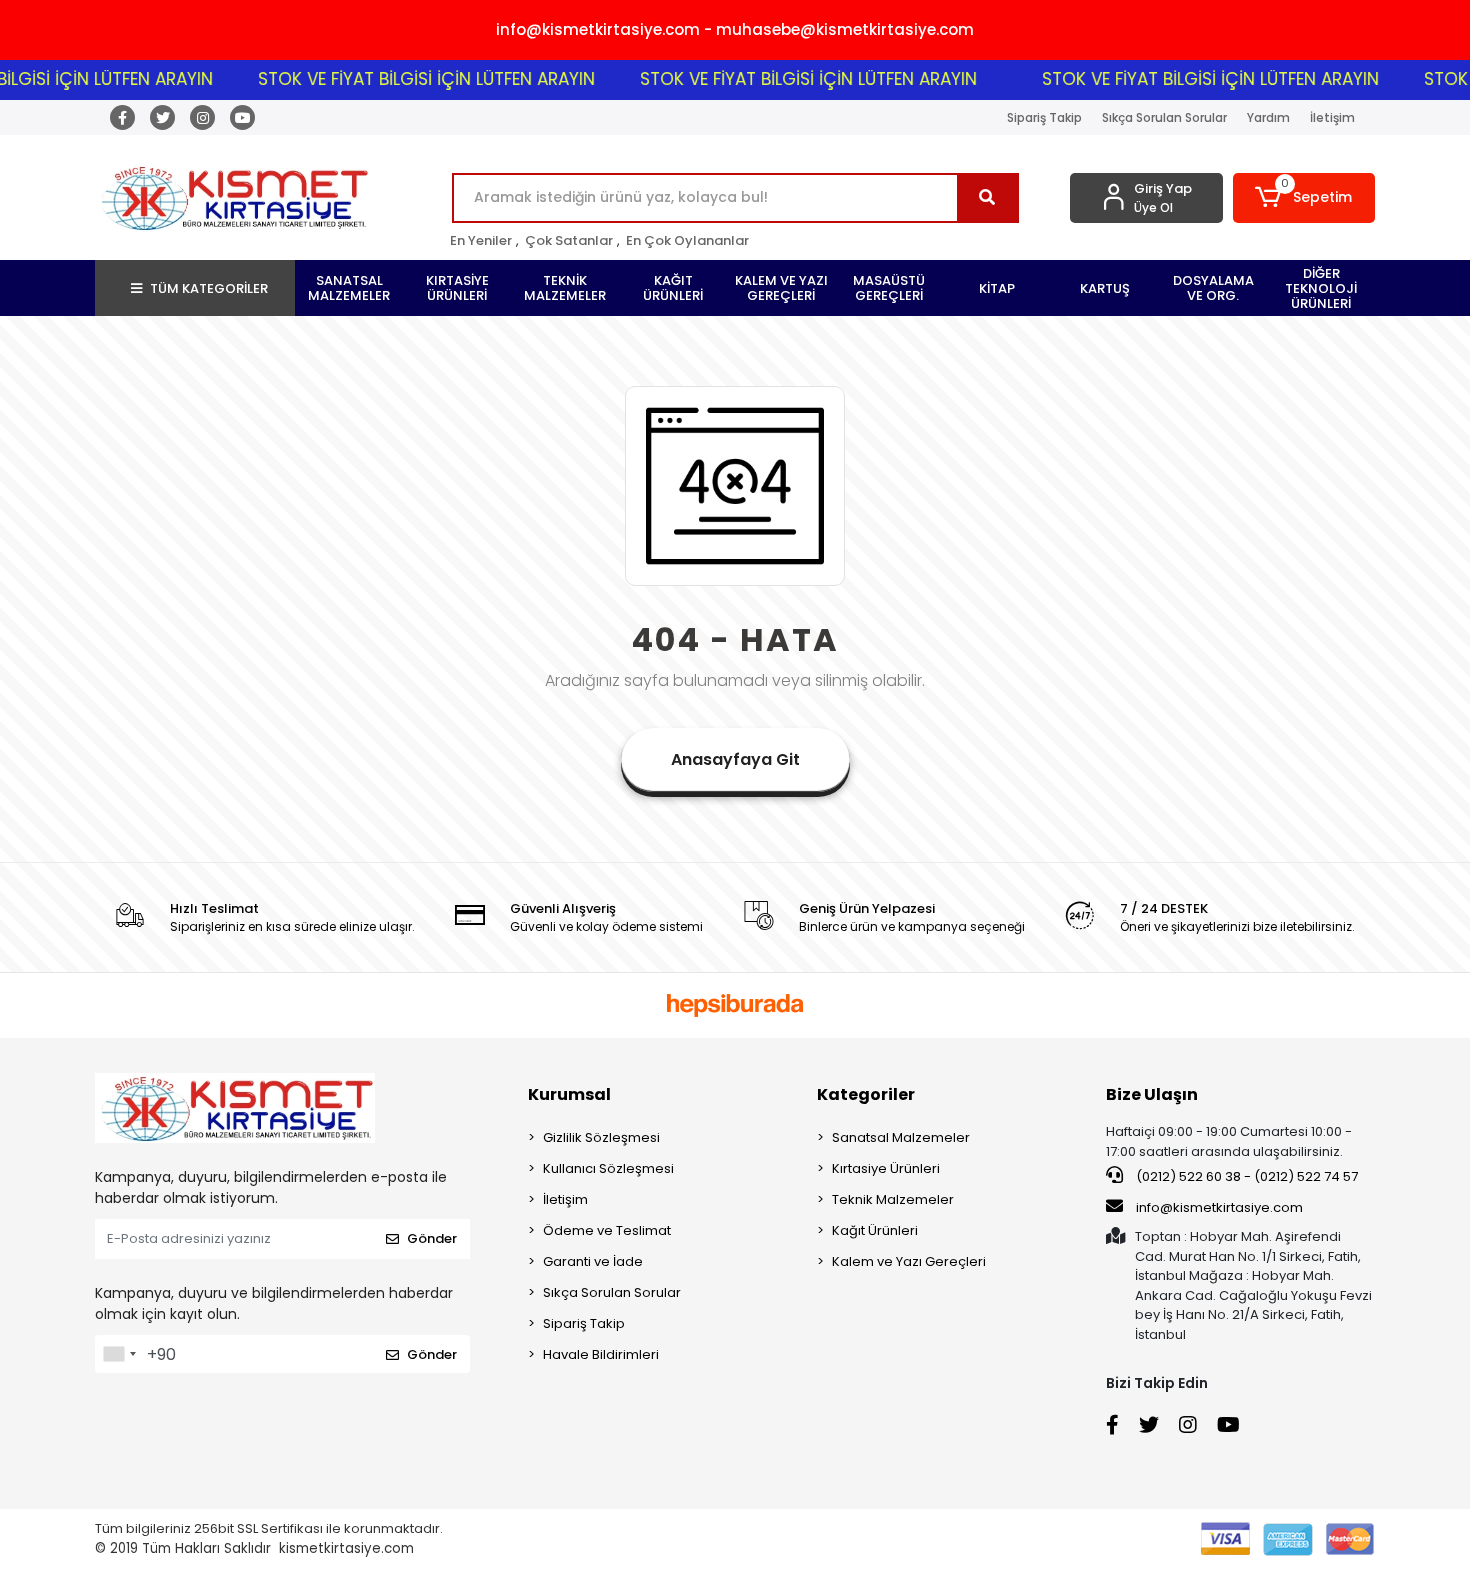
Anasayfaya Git (735, 759)
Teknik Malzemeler (893, 1199)
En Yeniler (481, 240)
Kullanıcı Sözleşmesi (608, 1168)
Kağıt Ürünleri (875, 1230)
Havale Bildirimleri (601, 1354)
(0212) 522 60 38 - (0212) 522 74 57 (1245, 1176)
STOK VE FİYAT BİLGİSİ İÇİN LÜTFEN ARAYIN (402, 79)
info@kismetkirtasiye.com (1219, 1207)
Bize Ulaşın (1152, 1094)
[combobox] (119, 1354)
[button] (1304, 198)
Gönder (432, 1238)
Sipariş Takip (1044, 117)
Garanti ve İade (593, 1261)
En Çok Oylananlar (687, 240)
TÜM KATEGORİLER (209, 288)
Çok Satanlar (569, 240)
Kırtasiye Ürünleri (886, 1168)
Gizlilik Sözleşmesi (601, 1137)
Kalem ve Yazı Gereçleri (909, 1261)
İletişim (1332, 117)
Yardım (1268, 117)
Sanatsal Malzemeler (901, 1137)
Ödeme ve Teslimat (607, 1230)
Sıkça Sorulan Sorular (1164, 117)
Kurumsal (569, 1094)
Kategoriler (866, 1094)
